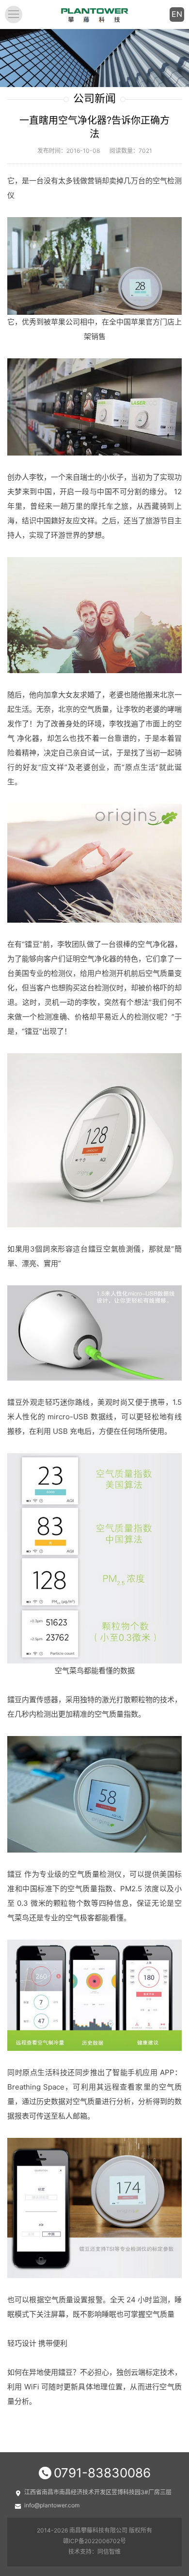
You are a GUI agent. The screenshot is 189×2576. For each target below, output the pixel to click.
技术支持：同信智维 (94, 2552)
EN (177, 14)
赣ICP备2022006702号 (94, 2541)
